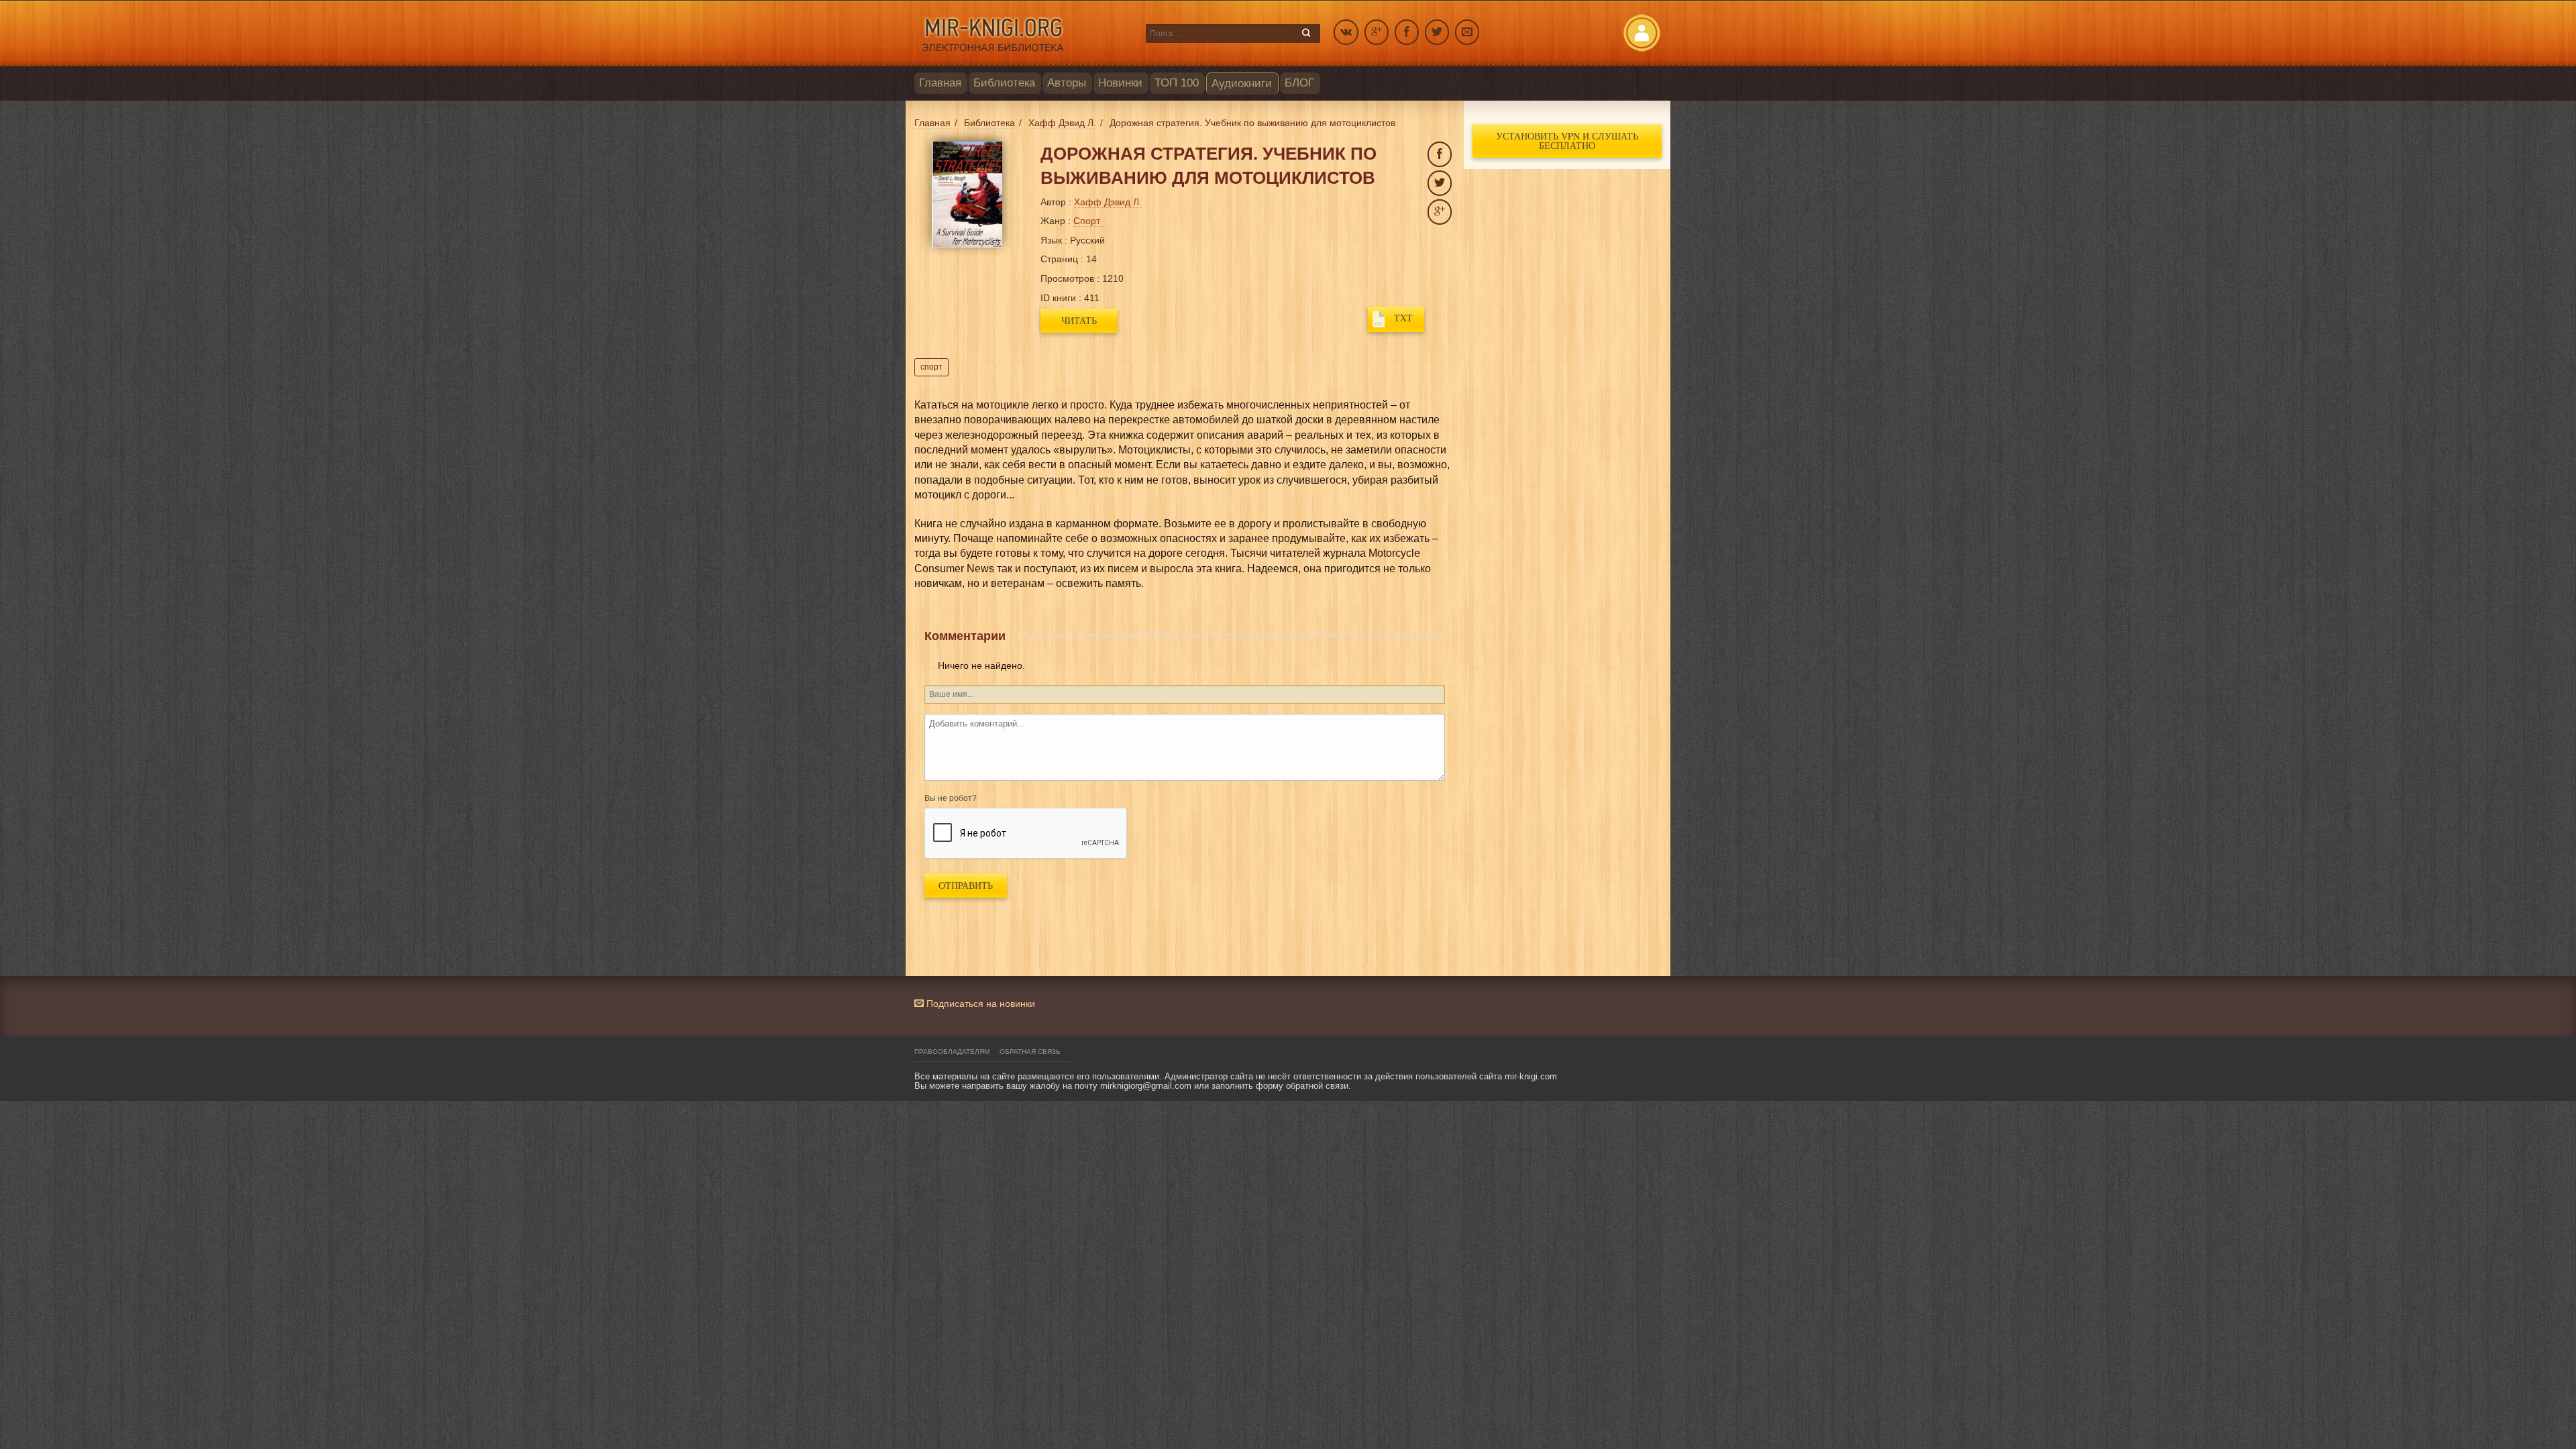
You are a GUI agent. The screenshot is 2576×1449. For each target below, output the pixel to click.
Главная (940, 83)
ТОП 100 (1177, 83)
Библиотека (1004, 83)
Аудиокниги (1242, 84)
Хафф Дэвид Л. (1108, 202)
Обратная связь (1030, 1052)
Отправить (966, 885)
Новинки (1120, 83)
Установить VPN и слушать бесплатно (1567, 141)
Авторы (1067, 83)
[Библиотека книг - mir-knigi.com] (1023, 34)
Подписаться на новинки (979, 1004)
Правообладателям (952, 1052)
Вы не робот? (951, 798)
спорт (931, 367)
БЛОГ (1299, 83)
